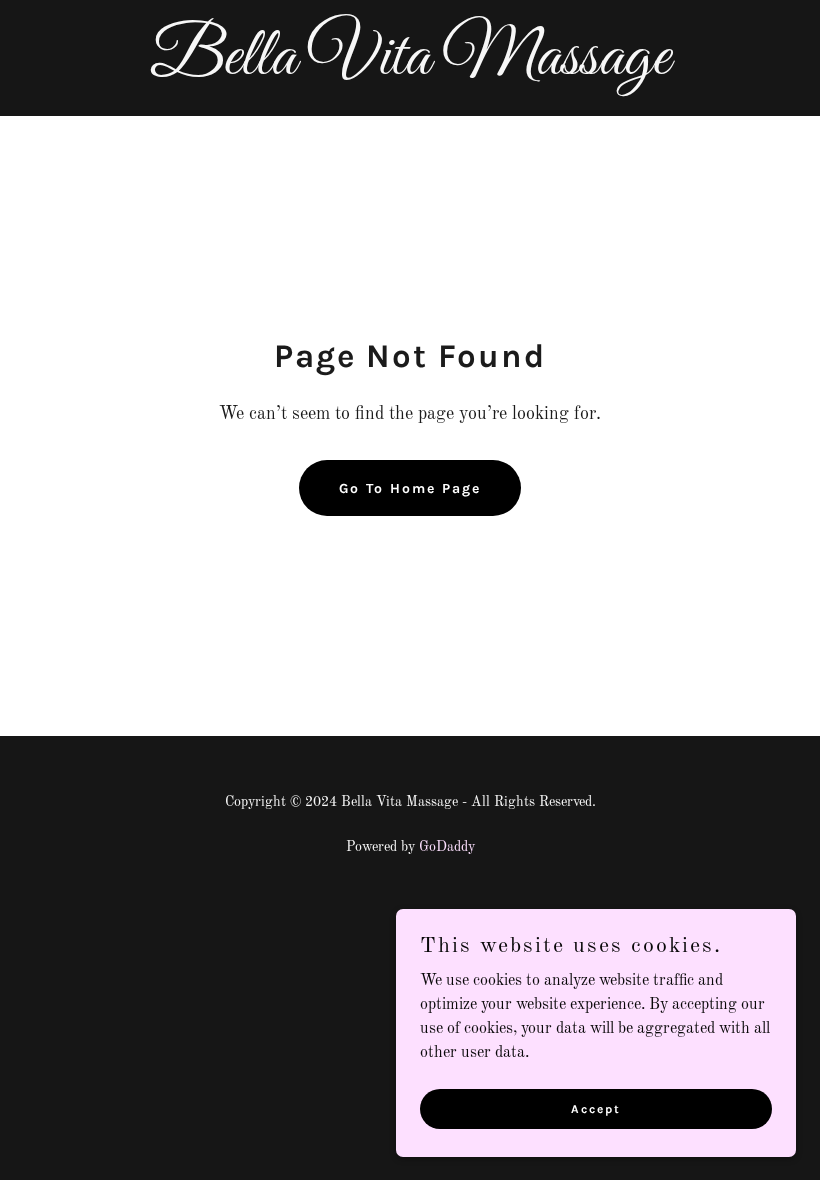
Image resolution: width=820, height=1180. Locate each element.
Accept (596, 1108)
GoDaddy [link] (447, 847)
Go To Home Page (410, 488)
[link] (410, 70)
